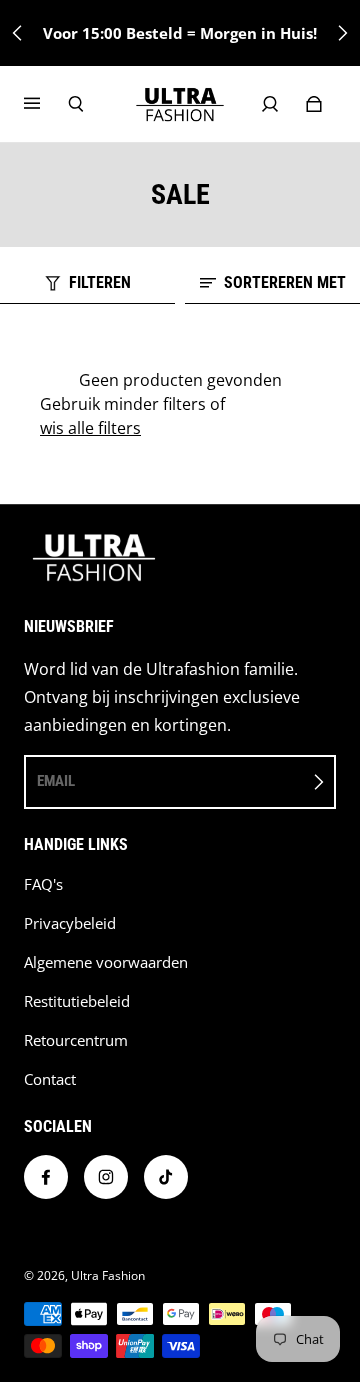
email (56, 781)
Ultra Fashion (108, 1275)
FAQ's (43, 884)
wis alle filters (90, 428)
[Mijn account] (270, 104)
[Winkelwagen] (314, 104)
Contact (50, 1079)
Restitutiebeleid (77, 1001)
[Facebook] (46, 1177)
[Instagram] (106, 1177)
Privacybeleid (70, 923)
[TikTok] (166, 1177)
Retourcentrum (76, 1040)
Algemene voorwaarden (106, 962)
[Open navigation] (46, 104)
